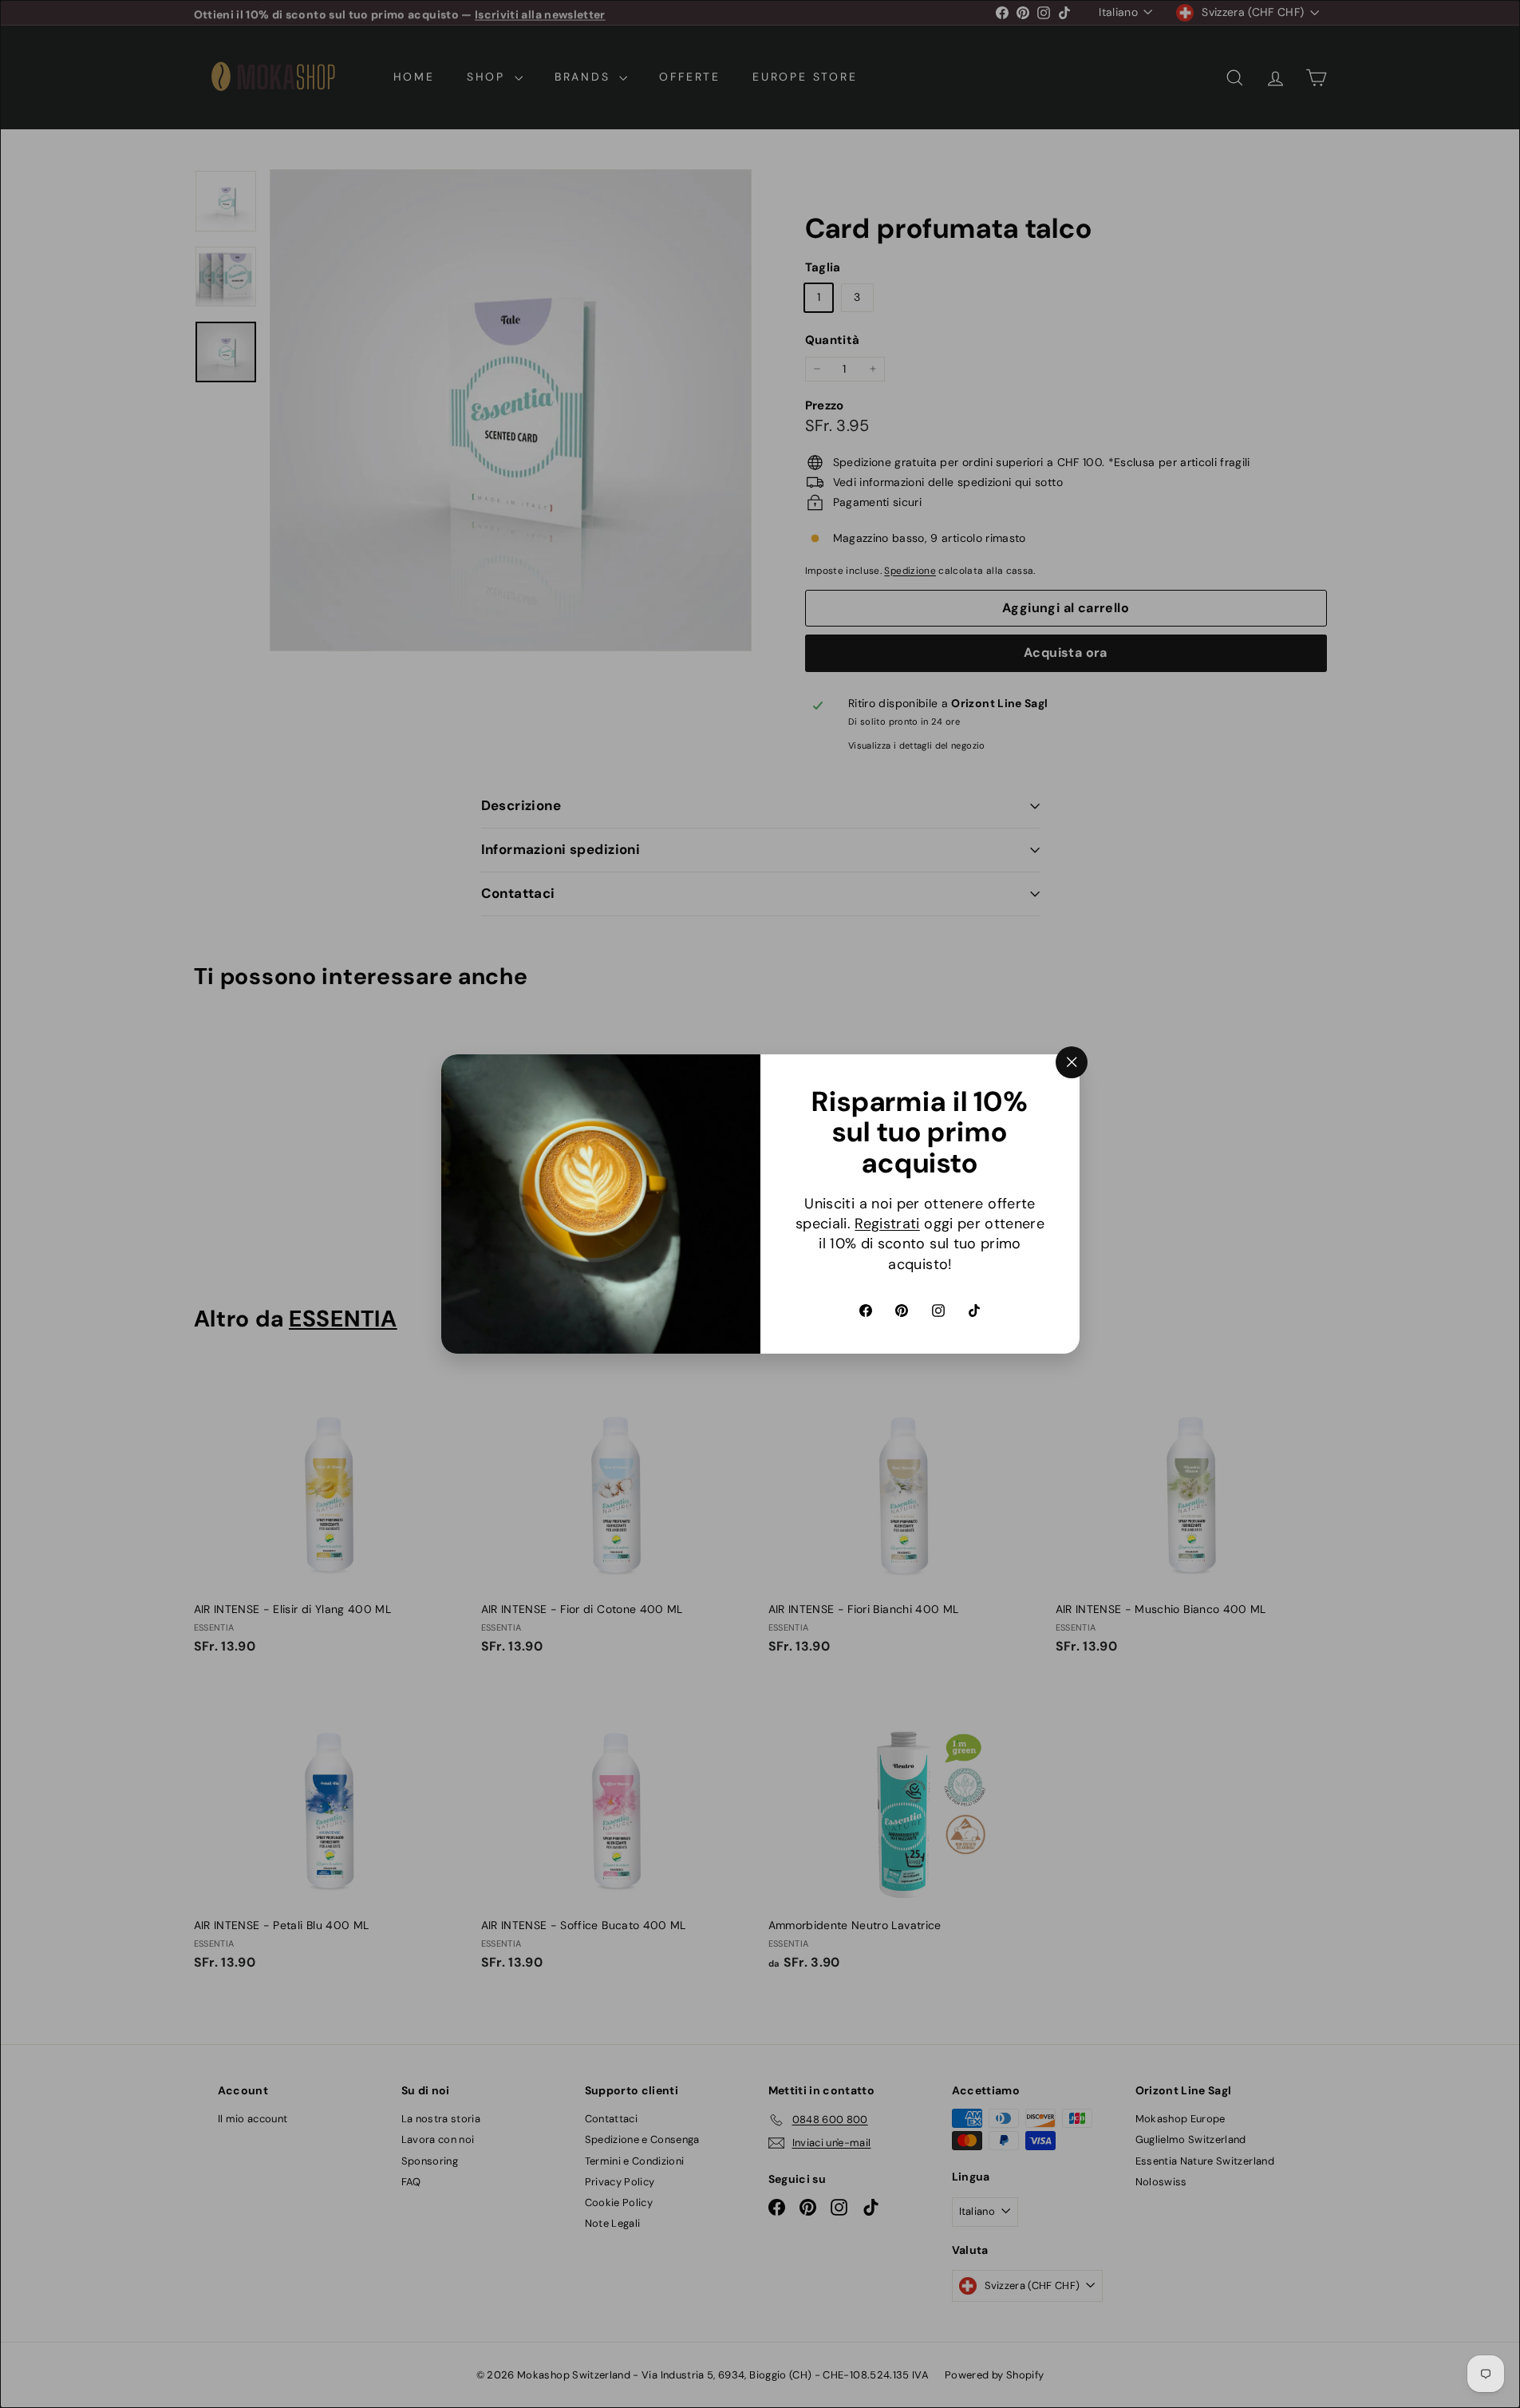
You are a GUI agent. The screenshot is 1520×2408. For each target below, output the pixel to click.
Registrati (887, 1224)
